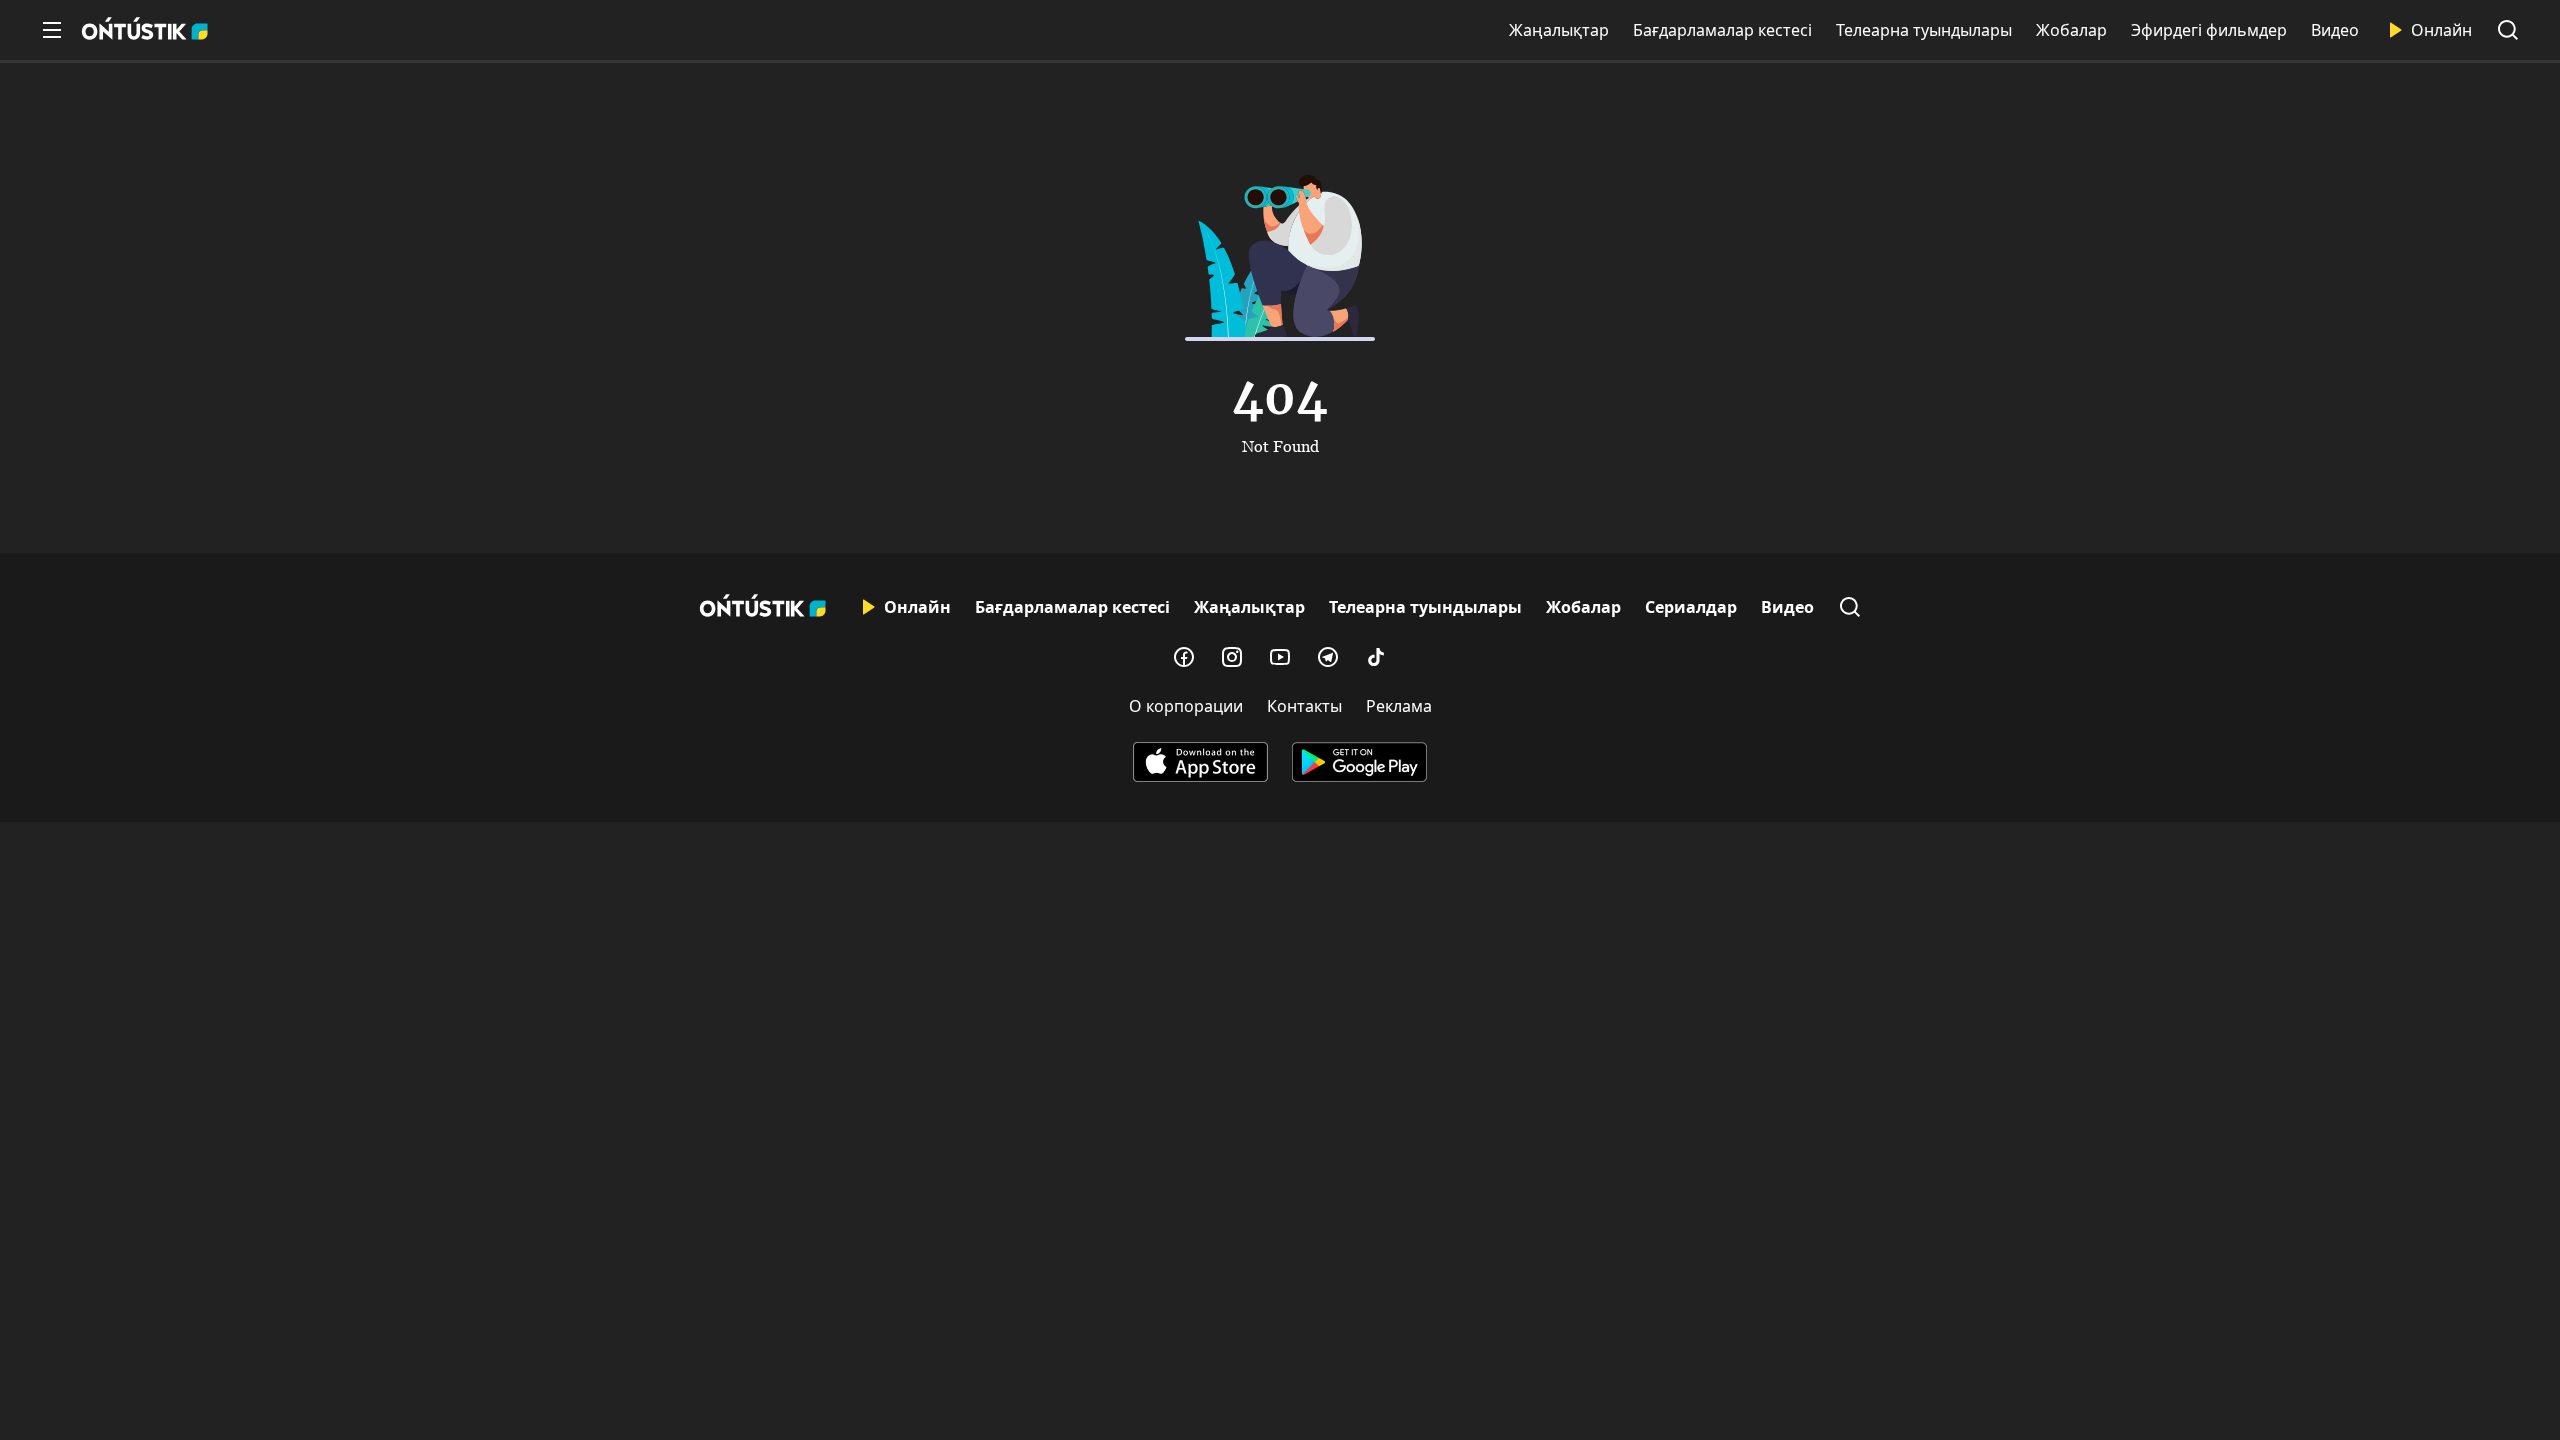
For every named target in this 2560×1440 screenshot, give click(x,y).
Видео (2335, 30)
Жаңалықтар (1559, 30)
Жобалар (2071, 30)
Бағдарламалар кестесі (1722, 30)
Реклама (1399, 706)
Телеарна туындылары (1924, 30)
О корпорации (1186, 706)
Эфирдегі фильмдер (2209, 30)
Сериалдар (1691, 607)
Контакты (1304, 706)
